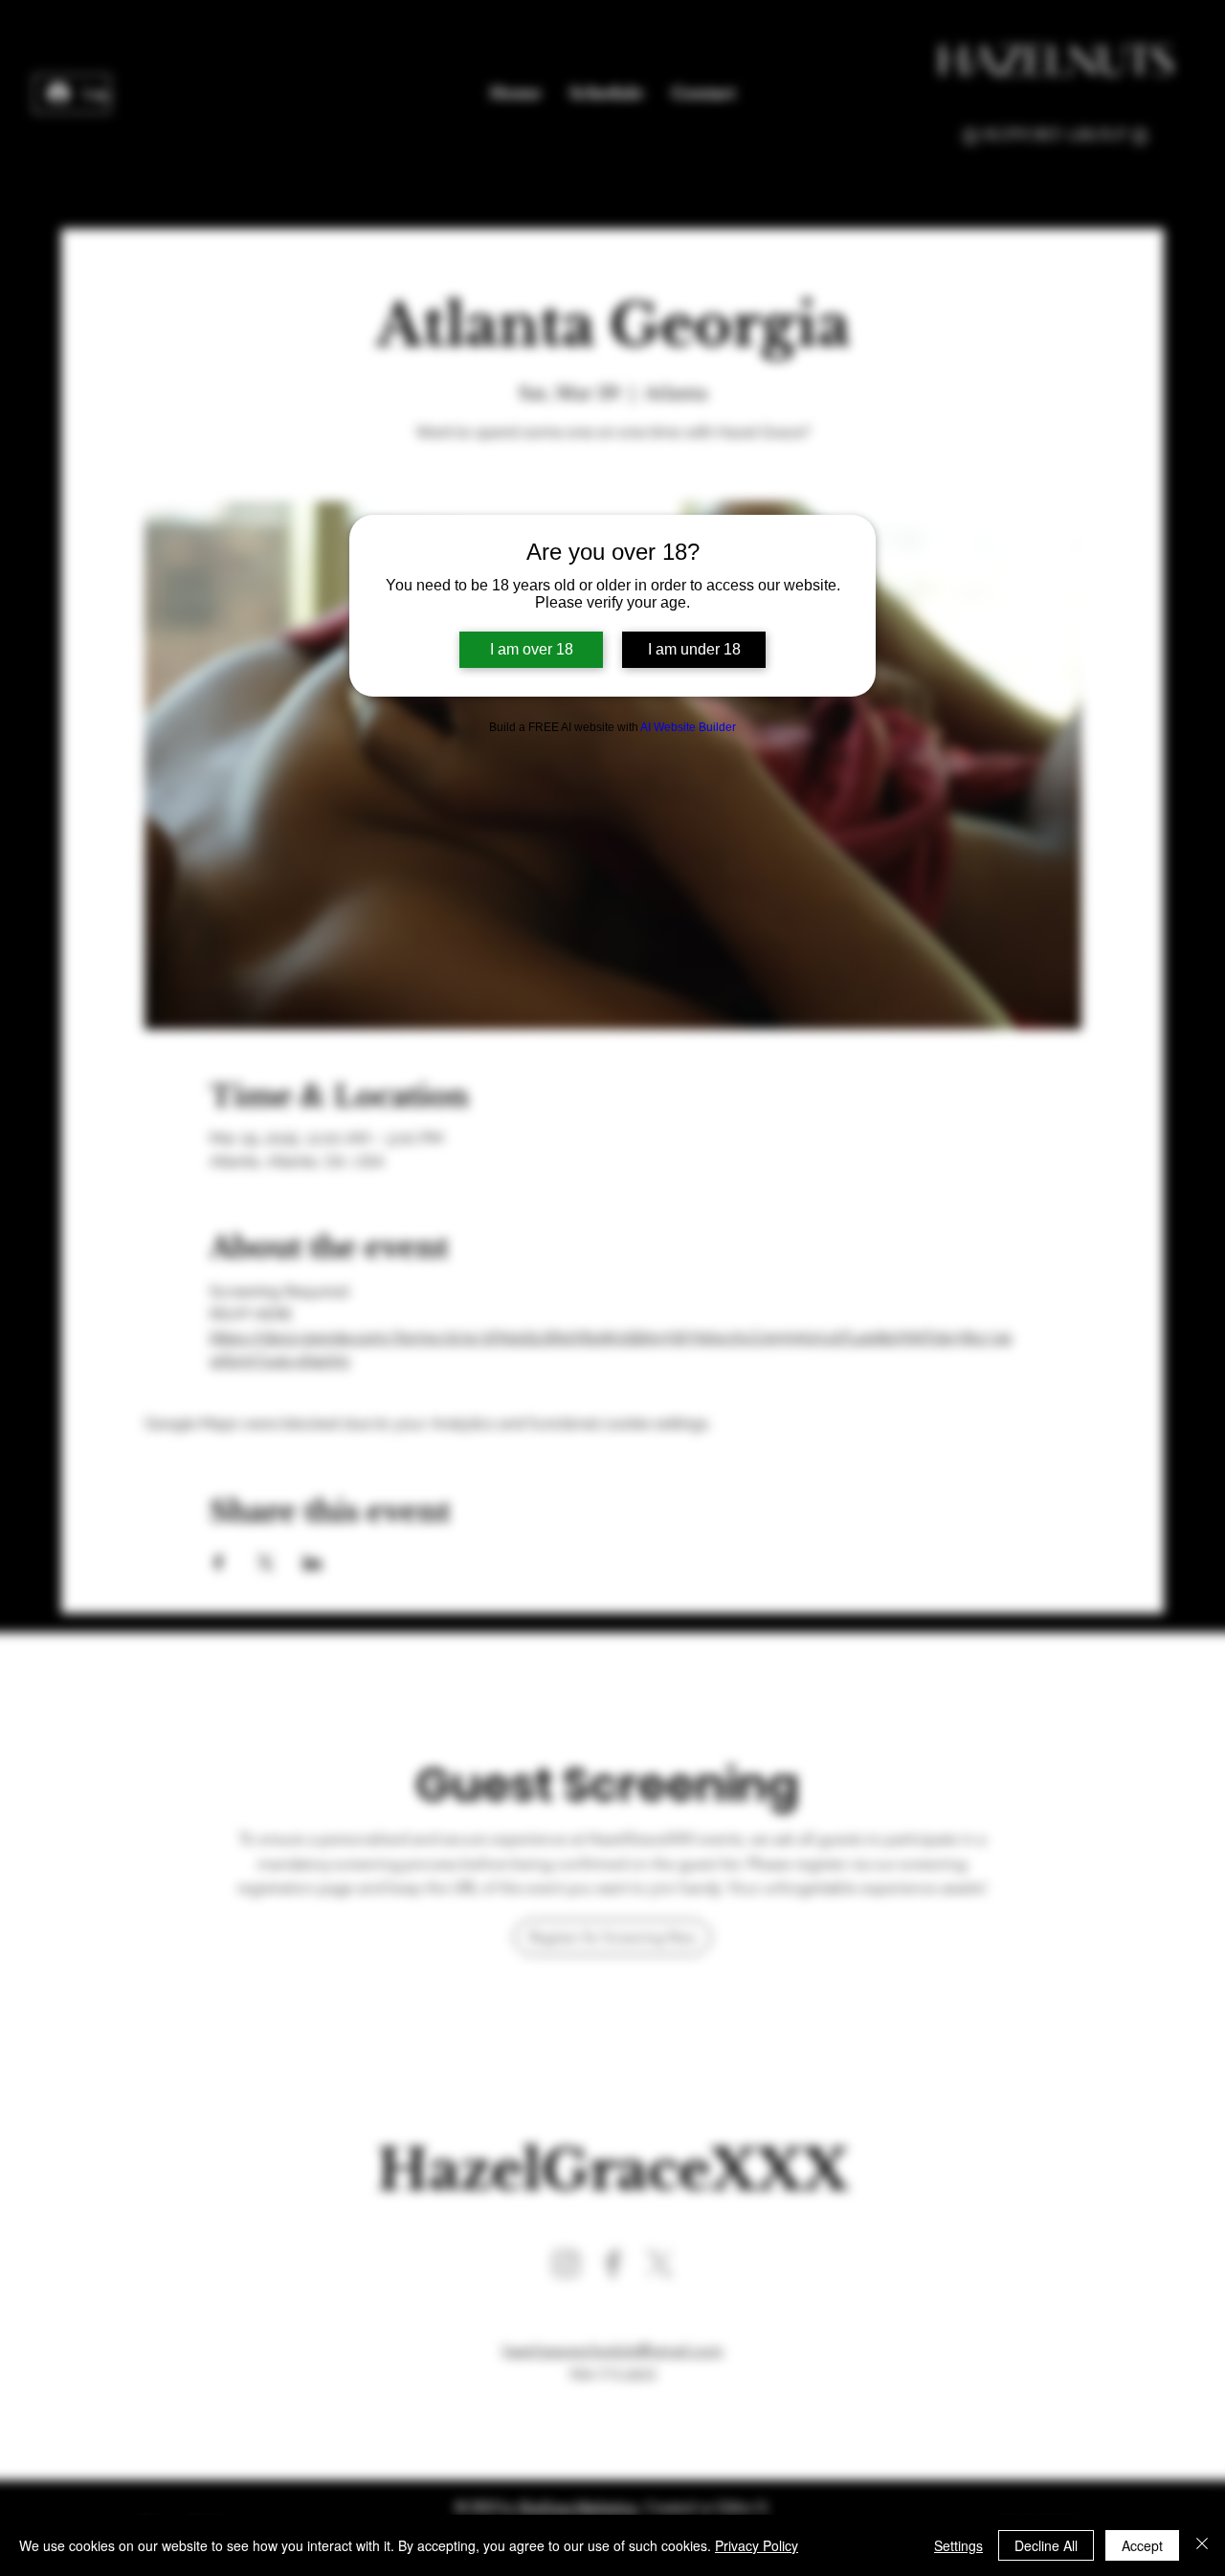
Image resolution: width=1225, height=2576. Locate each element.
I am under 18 (694, 649)
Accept (1142, 2545)
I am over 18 (532, 649)
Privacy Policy (757, 2545)
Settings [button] (958, 2545)
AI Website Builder (688, 727)
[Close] (1202, 2545)
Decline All (1046, 2545)
